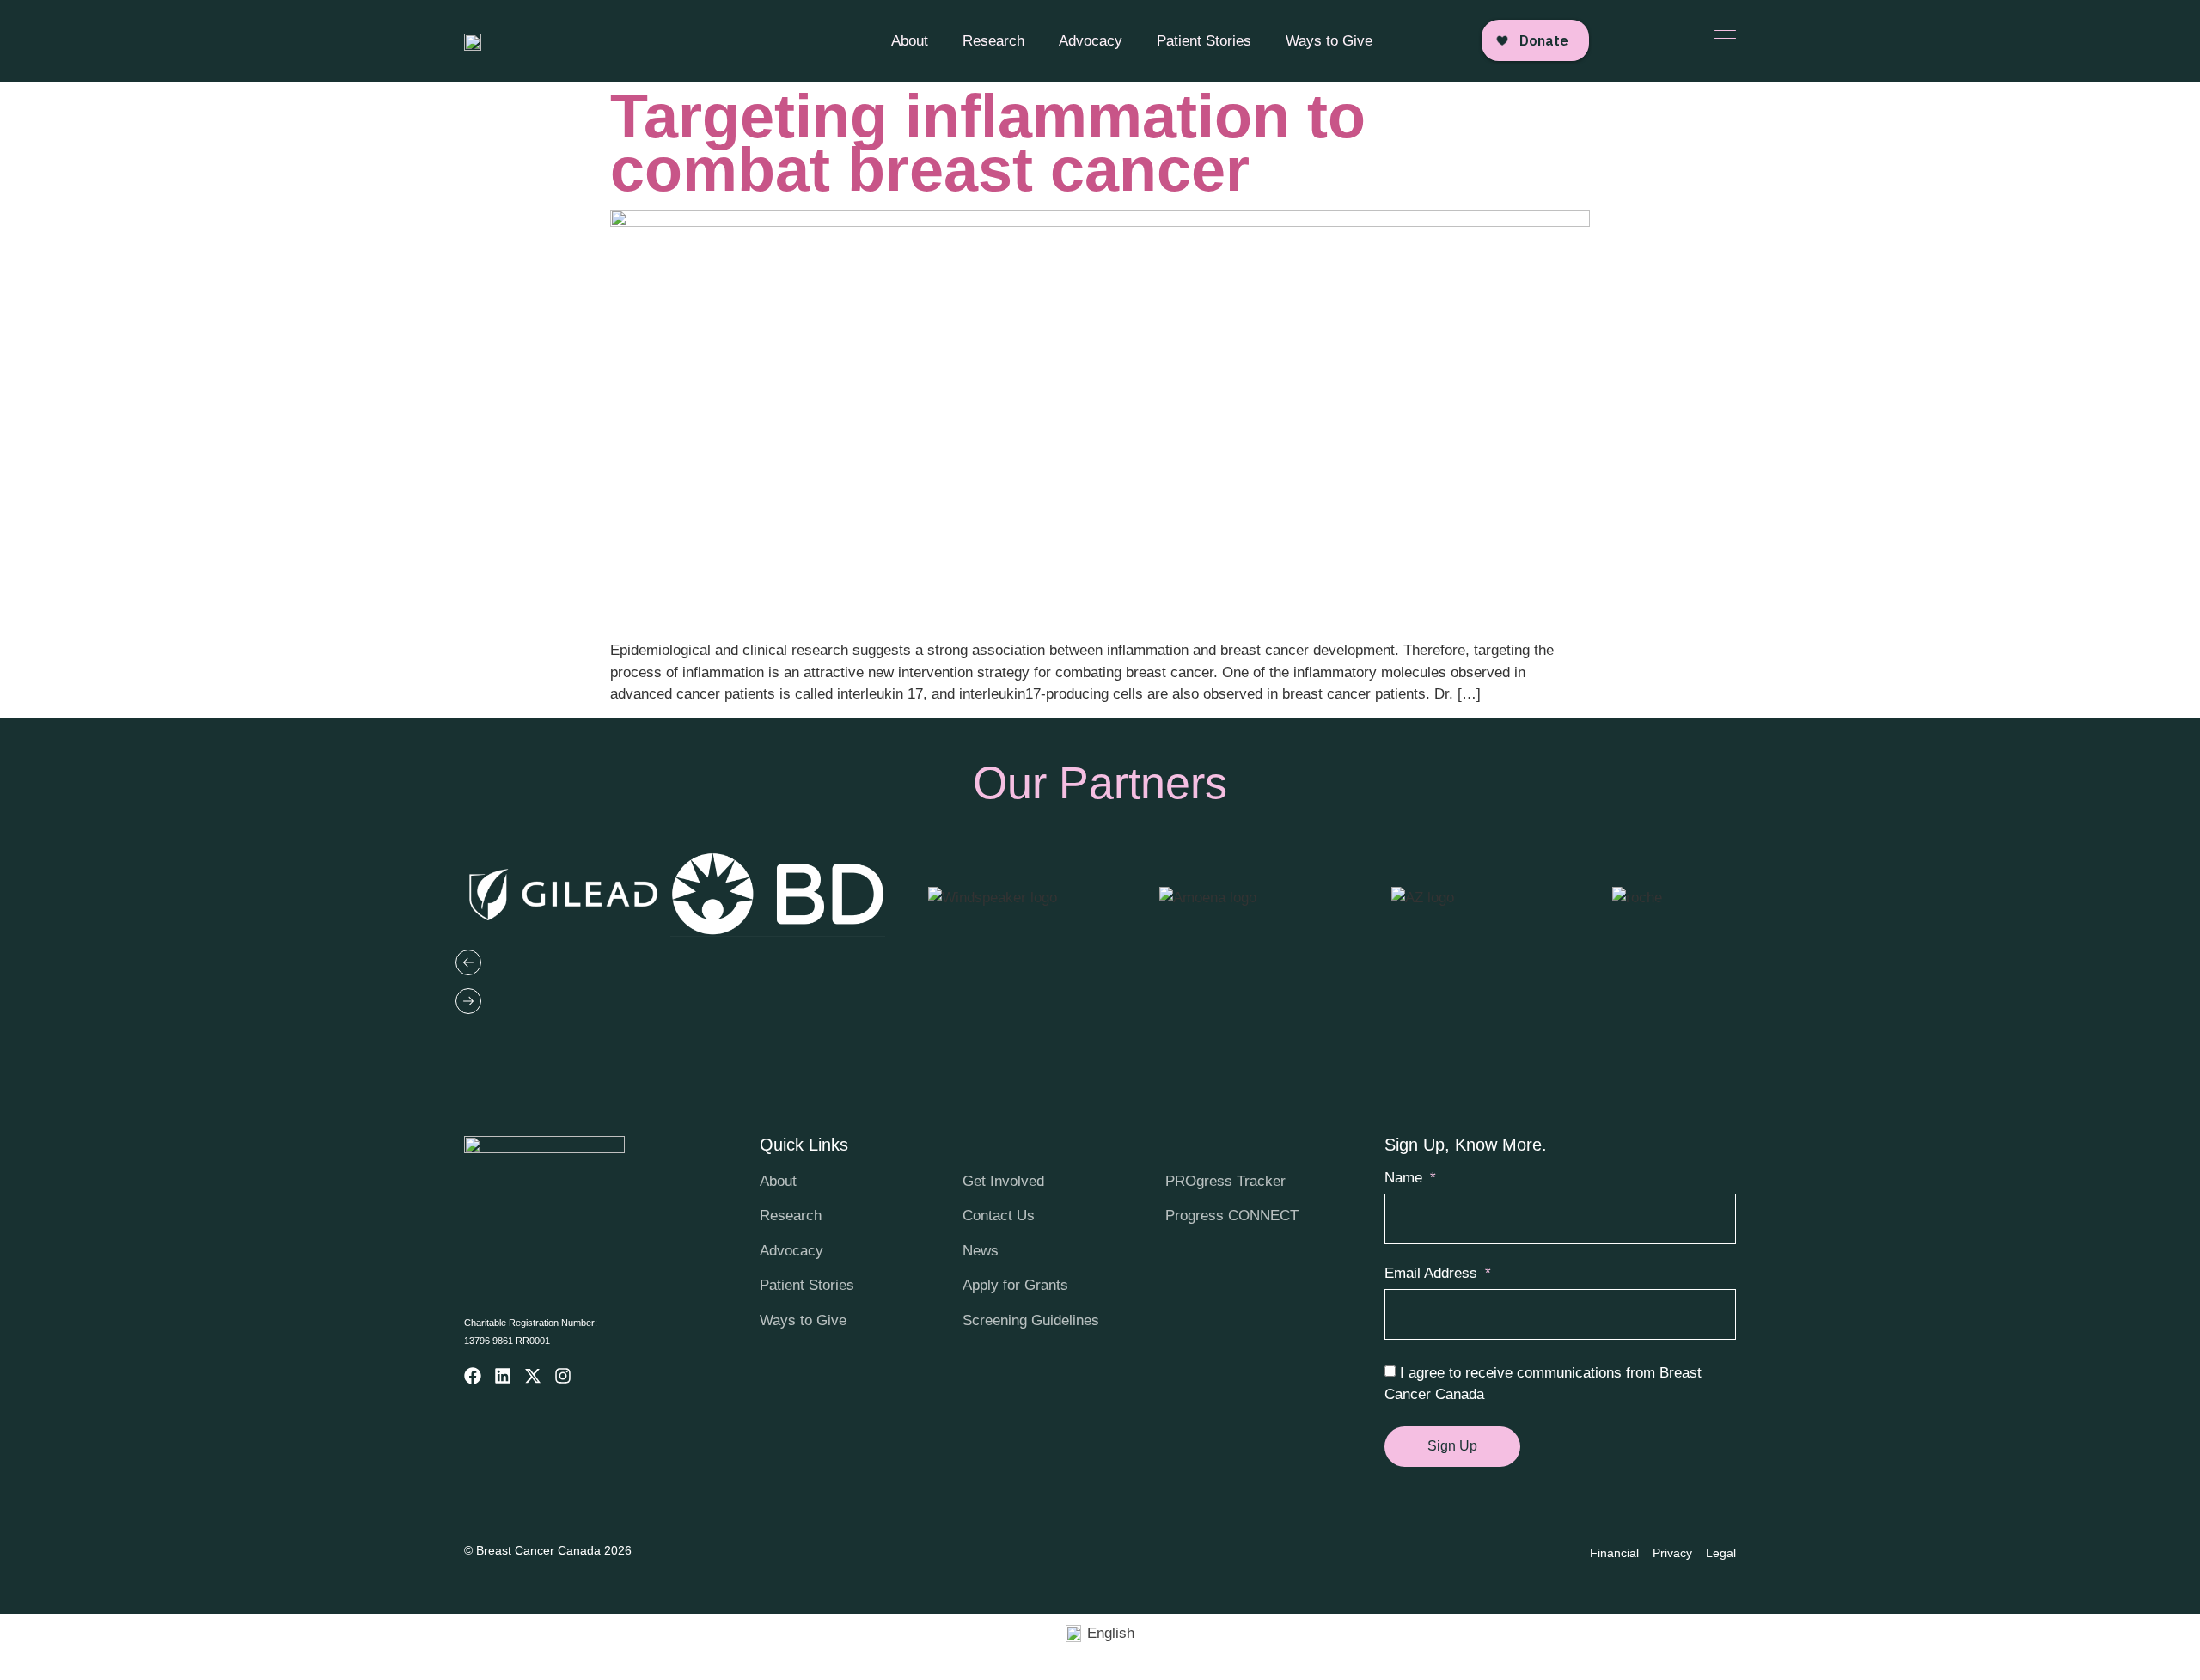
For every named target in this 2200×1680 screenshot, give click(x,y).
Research (993, 41)
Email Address (1433, 1274)
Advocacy (1091, 41)
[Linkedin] (503, 1376)
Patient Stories (1204, 41)
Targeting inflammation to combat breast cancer (988, 143)
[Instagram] (563, 1376)
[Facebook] (473, 1376)
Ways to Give (1329, 41)
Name (1406, 1178)
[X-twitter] (533, 1376)
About (910, 41)
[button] (1100, 966)
